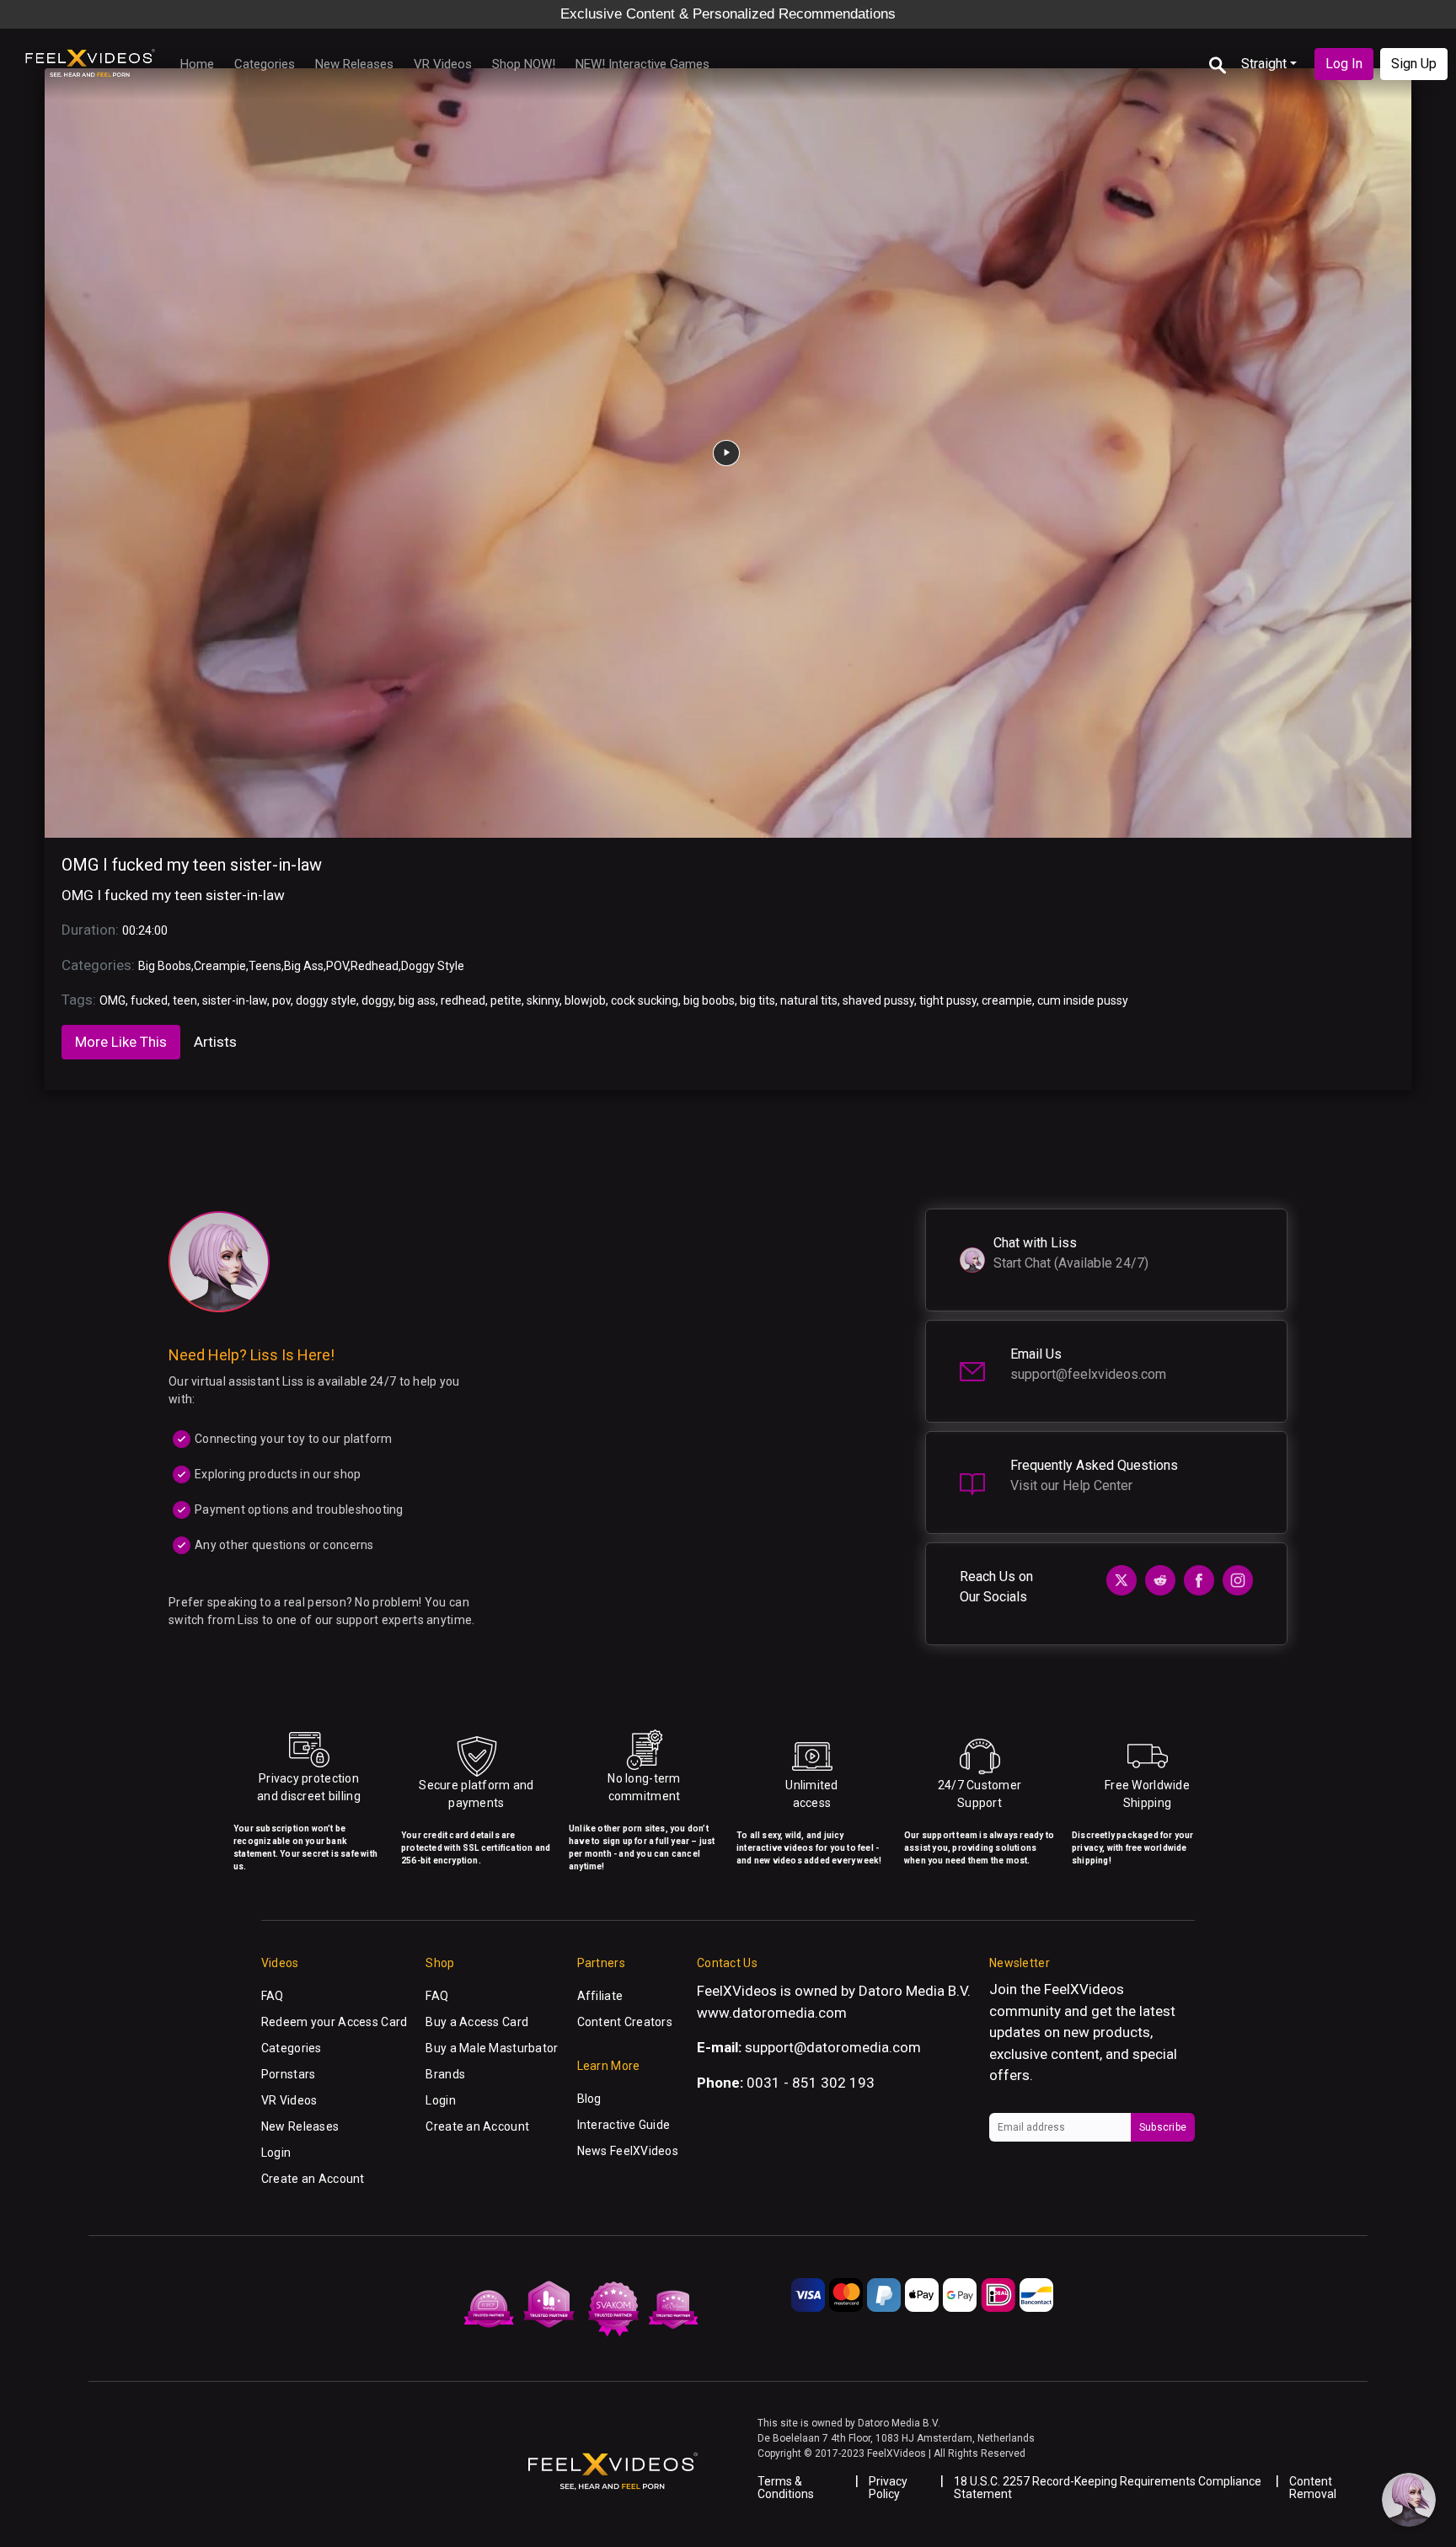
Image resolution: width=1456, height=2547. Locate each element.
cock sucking (645, 1000)
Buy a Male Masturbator (492, 2048)
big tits (757, 1000)
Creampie (220, 966)
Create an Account (313, 2179)
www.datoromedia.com (772, 2013)
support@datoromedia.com (833, 2047)
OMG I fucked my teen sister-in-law (192, 865)
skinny (543, 1000)
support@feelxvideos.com (1088, 1374)
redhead (463, 1000)
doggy (377, 1000)
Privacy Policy (888, 2488)
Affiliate (600, 1996)
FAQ (273, 1996)
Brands (445, 2074)
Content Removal (1313, 2488)
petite (506, 1000)
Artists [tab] (215, 1042)
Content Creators (625, 2022)
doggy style (326, 1000)
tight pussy (948, 1000)
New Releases (354, 64)
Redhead (375, 966)
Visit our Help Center (1071, 1485)
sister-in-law (235, 1000)
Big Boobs (165, 966)
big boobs (709, 1000)
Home (197, 64)
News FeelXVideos (628, 2151)
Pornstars (289, 2074)
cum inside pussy (1083, 1000)
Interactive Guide (624, 2125)
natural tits (809, 1000)
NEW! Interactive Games (642, 64)
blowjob (585, 1000)
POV (337, 966)
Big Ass (304, 966)
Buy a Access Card (477, 2022)
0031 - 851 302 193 (811, 2083)
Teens (265, 966)
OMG (112, 1000)
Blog (589, 2099)
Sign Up (1414, 64)
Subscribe (1163, 2127)
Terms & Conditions (786, 2488)
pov (281, 1000)
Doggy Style (433, 966)
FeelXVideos (1084, 1989)
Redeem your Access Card (334, 2022)
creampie (1007, 1000)
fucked (149, 1000)
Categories (265, 64)
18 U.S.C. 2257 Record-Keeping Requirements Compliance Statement (1108, 2488)
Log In (1344, 64)
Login (276, 2153)
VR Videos (443, 64)
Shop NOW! (524, 64)
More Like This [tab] (121, 1042)
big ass (417, 1000)
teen (185, 1000)
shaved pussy (878, 1000)
